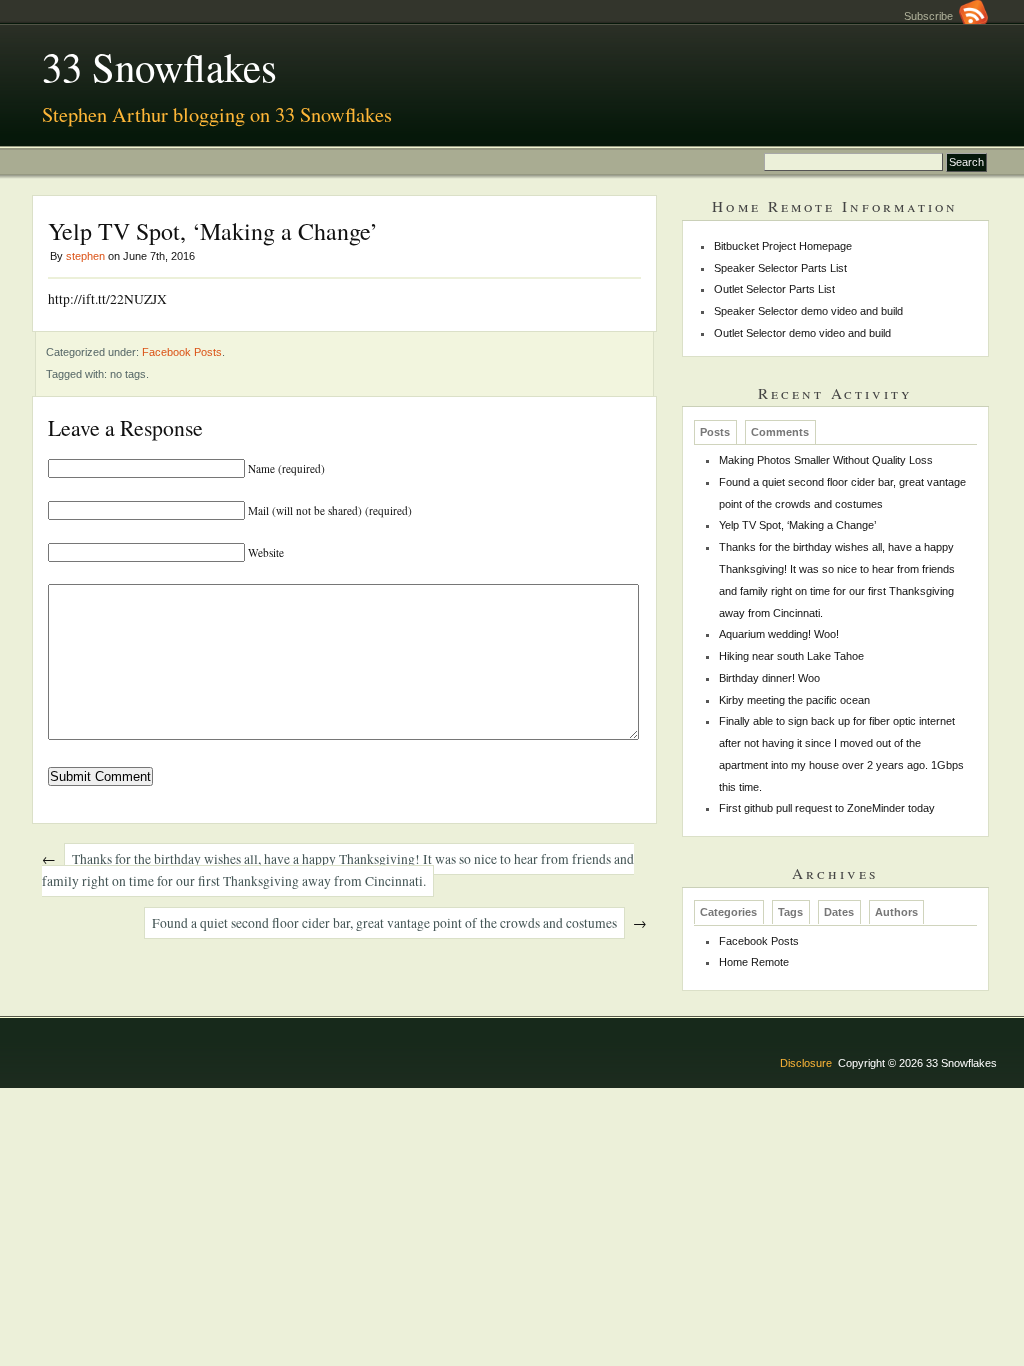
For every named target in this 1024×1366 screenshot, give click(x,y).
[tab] (715, 432)
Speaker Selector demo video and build (808, 311)
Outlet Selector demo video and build (802, 333)
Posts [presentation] (715, 432)
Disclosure (806, 1063)
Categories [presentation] (728, 913)
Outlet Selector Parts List (774, 289)
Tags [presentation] (790, 913)
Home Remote (754, 962)
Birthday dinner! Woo (769, 678)
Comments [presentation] (780, 432)
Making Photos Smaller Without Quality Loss (826, 460)
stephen (85, 256)
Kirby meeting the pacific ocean (794, 700)
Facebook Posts (182, 352)
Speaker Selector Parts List (780, 268)
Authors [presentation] (896, 913)
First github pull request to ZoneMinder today (827, 808)
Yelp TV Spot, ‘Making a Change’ (797, 525)
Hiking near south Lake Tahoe (791, 656)
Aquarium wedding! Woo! (779, 634)
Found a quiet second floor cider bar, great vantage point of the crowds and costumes (384, 923)
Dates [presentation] (839, 913)
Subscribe (931, 16)
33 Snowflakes (159, 66)
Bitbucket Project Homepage (783, 246)
